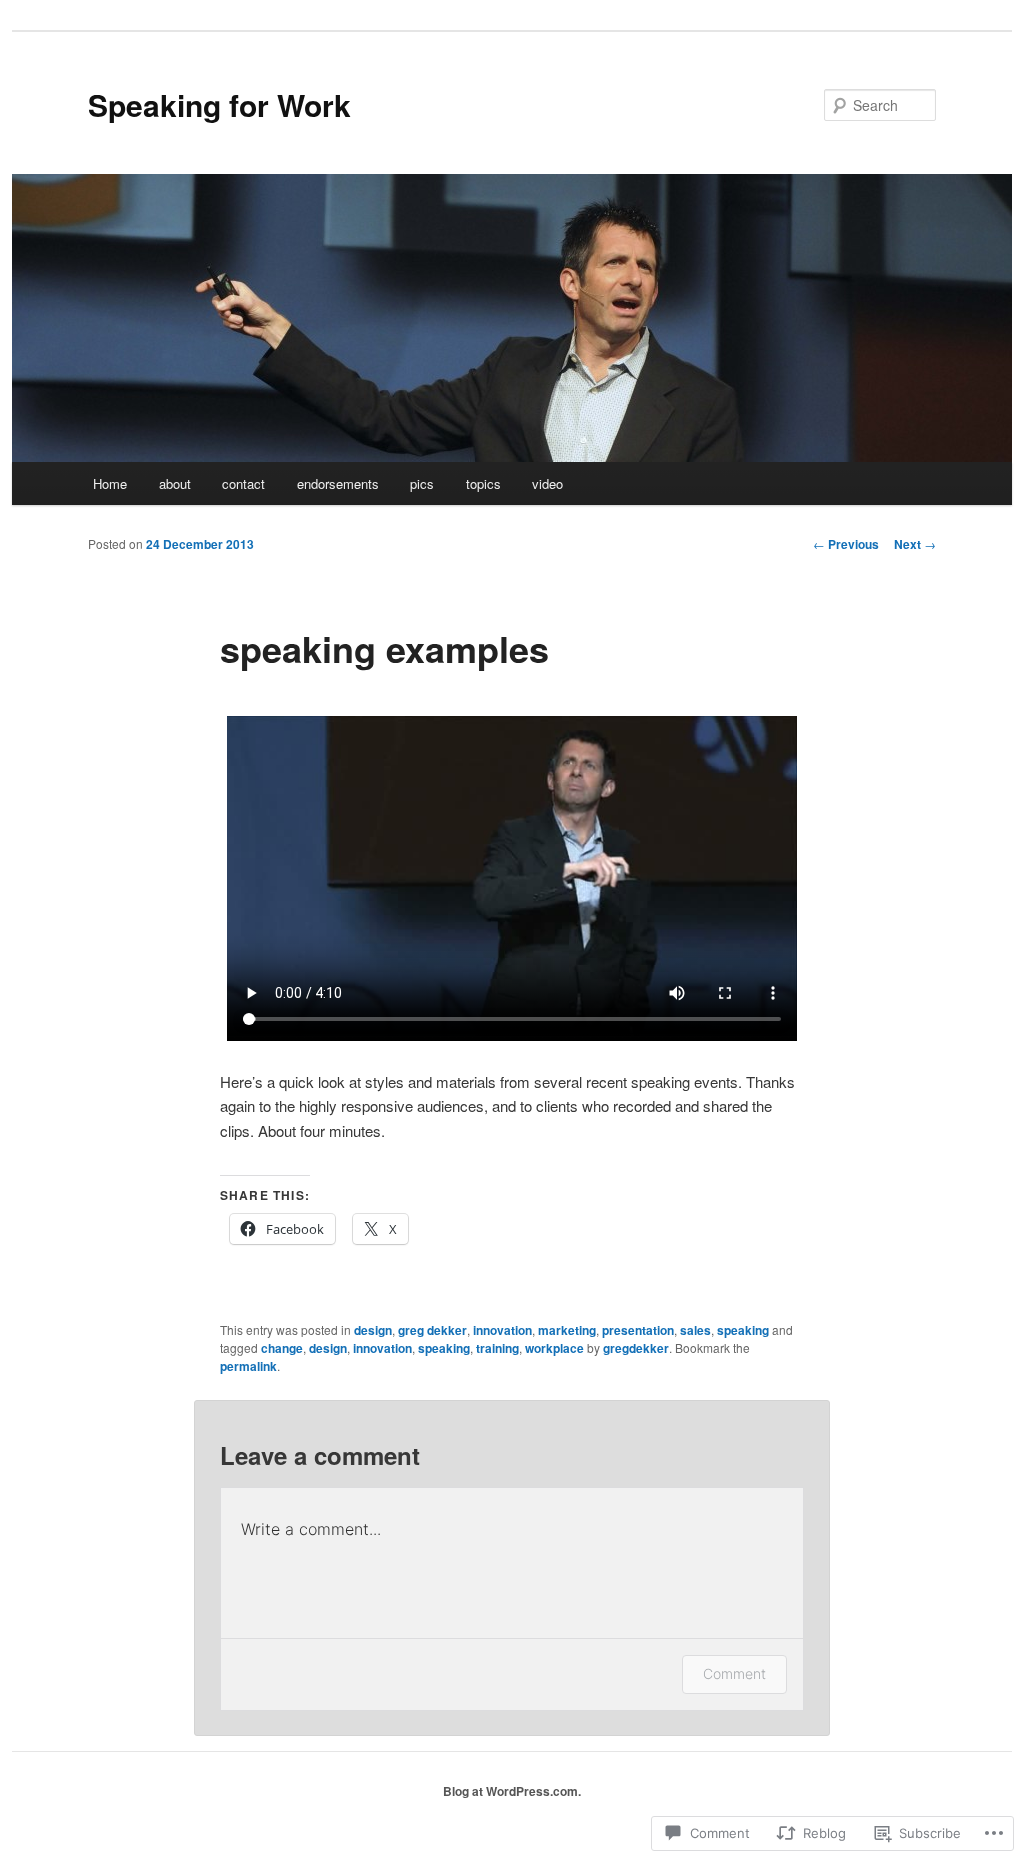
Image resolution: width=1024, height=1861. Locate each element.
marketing (567, 1330)
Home (110, 483)
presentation (638, 1330)
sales (695, 1330)
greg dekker (432, 1330)
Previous (846, 544)
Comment (734, 1673)
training (497, 1348)
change (282, 1348)
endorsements (338, 483)
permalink (248, 1366)
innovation (502, 1330)
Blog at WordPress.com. (512, 1791)
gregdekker (636, 1348)
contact (243, 483)
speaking (743, 1330)
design (373, 1330)
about (175, 483)
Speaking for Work (219, 104)
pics (422, 483)
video (547, 483)
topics (483, 483)
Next (915, 544)
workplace (554, 1348)
